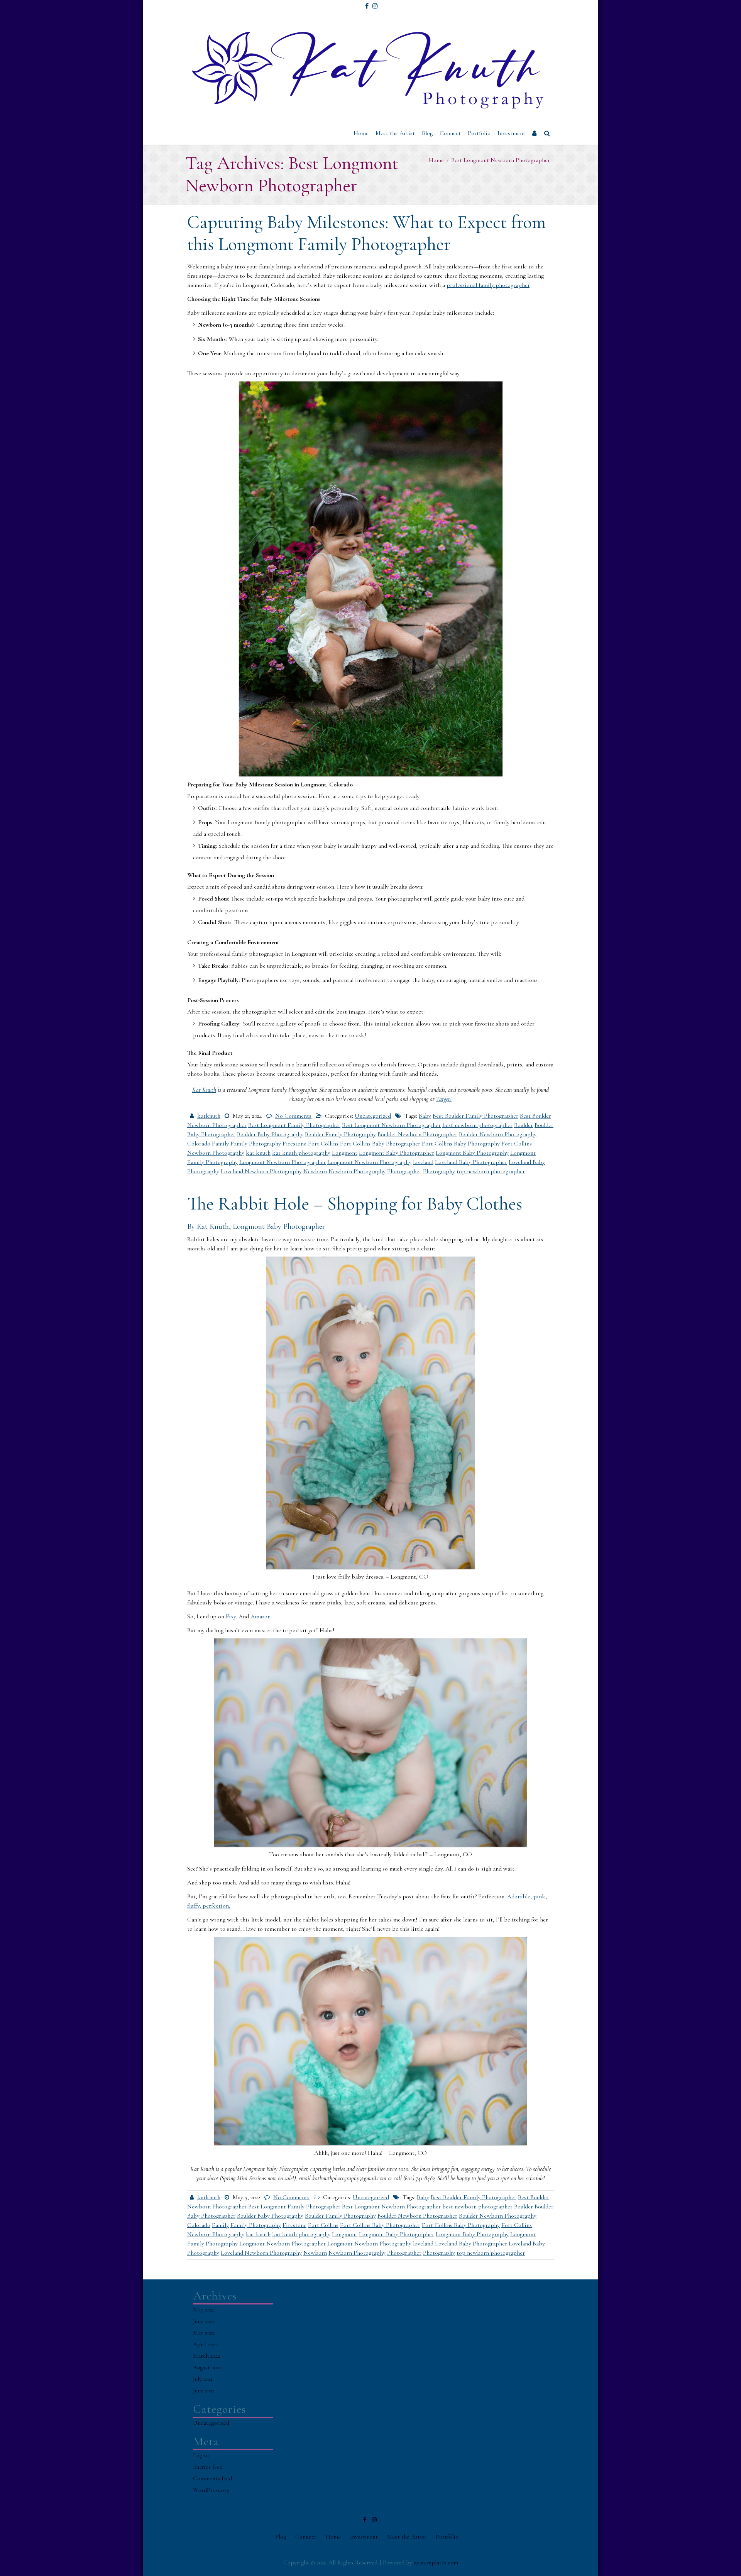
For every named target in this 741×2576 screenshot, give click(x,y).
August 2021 (207, 2367)
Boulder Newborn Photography (498, 1134)
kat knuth (258, 1153)
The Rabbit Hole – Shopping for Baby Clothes (355, 1204)
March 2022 (206, 2356)
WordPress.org (211, 2490)
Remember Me (558, 71)
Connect (450, 133)
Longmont (345, 1153)
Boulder (524, 1125)
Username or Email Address (569, 17)
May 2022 (204, 2333)
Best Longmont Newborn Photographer (391, 1125)
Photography (439, 1171)
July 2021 (203, 2379)
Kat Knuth (204, 1090)
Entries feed (208, 2467)
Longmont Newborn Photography (369, 1162)
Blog (427, 133)
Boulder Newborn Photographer (417, 1134)
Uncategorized (373, 1116)
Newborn (315, 1171)
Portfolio (479, 133)
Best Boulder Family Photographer (475, 1116)
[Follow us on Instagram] (375, 3)
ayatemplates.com (436, 2563)
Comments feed (212, 2478)
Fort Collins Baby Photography (461, 1144)
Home (361, 133)
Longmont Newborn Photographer (283, 1162)
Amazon (261, 1616)
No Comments (293, 1116)
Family (220, 1144)
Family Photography (256, 1144)
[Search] (547, 133)
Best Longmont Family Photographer (294, 1125)
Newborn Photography (357, 1171)
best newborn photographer (477, 1125)
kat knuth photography (301, 1153)
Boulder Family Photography (340, 1134)
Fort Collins (323, 1144)
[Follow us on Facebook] (367, 3)
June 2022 (204, 2321)
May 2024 (204, 2309)
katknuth (209, 1116)
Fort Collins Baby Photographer (380, 1144)
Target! (444, 1099)
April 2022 (205, 2344)
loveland (423, 1162)
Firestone (294, 1144)
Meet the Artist (395, 133)
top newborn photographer (491, 1171)
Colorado (199, 1144)
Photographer (404, 1171)
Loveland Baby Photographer (471, 1162)
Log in (201, 2455)
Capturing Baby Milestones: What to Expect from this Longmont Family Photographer (366, 233)
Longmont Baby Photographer (397, 1153)
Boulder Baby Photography (270, 1134)
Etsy (231, 1616)
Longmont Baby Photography (472, 1153)
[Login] (535, 133)
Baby (425, 1116)
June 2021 (204, 2390)
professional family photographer (488, 285)
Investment (511, 133)
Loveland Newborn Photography (261, 1171)
